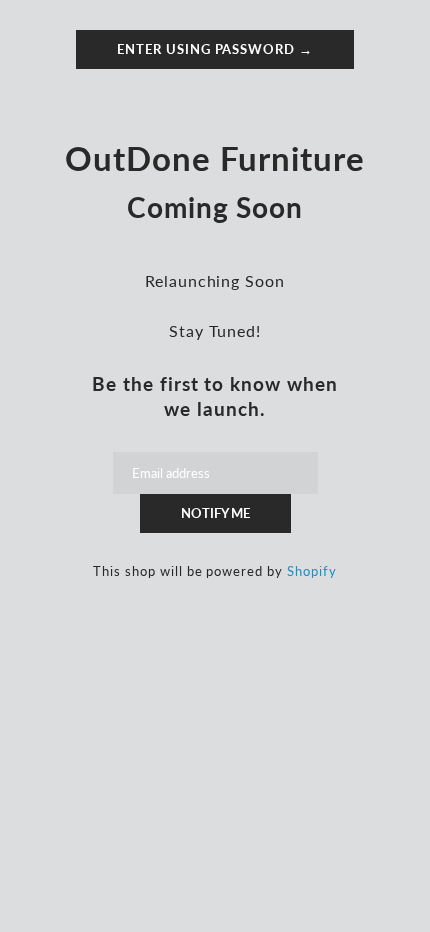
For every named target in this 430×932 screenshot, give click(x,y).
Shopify (312, 571)
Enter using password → (215, 49)
